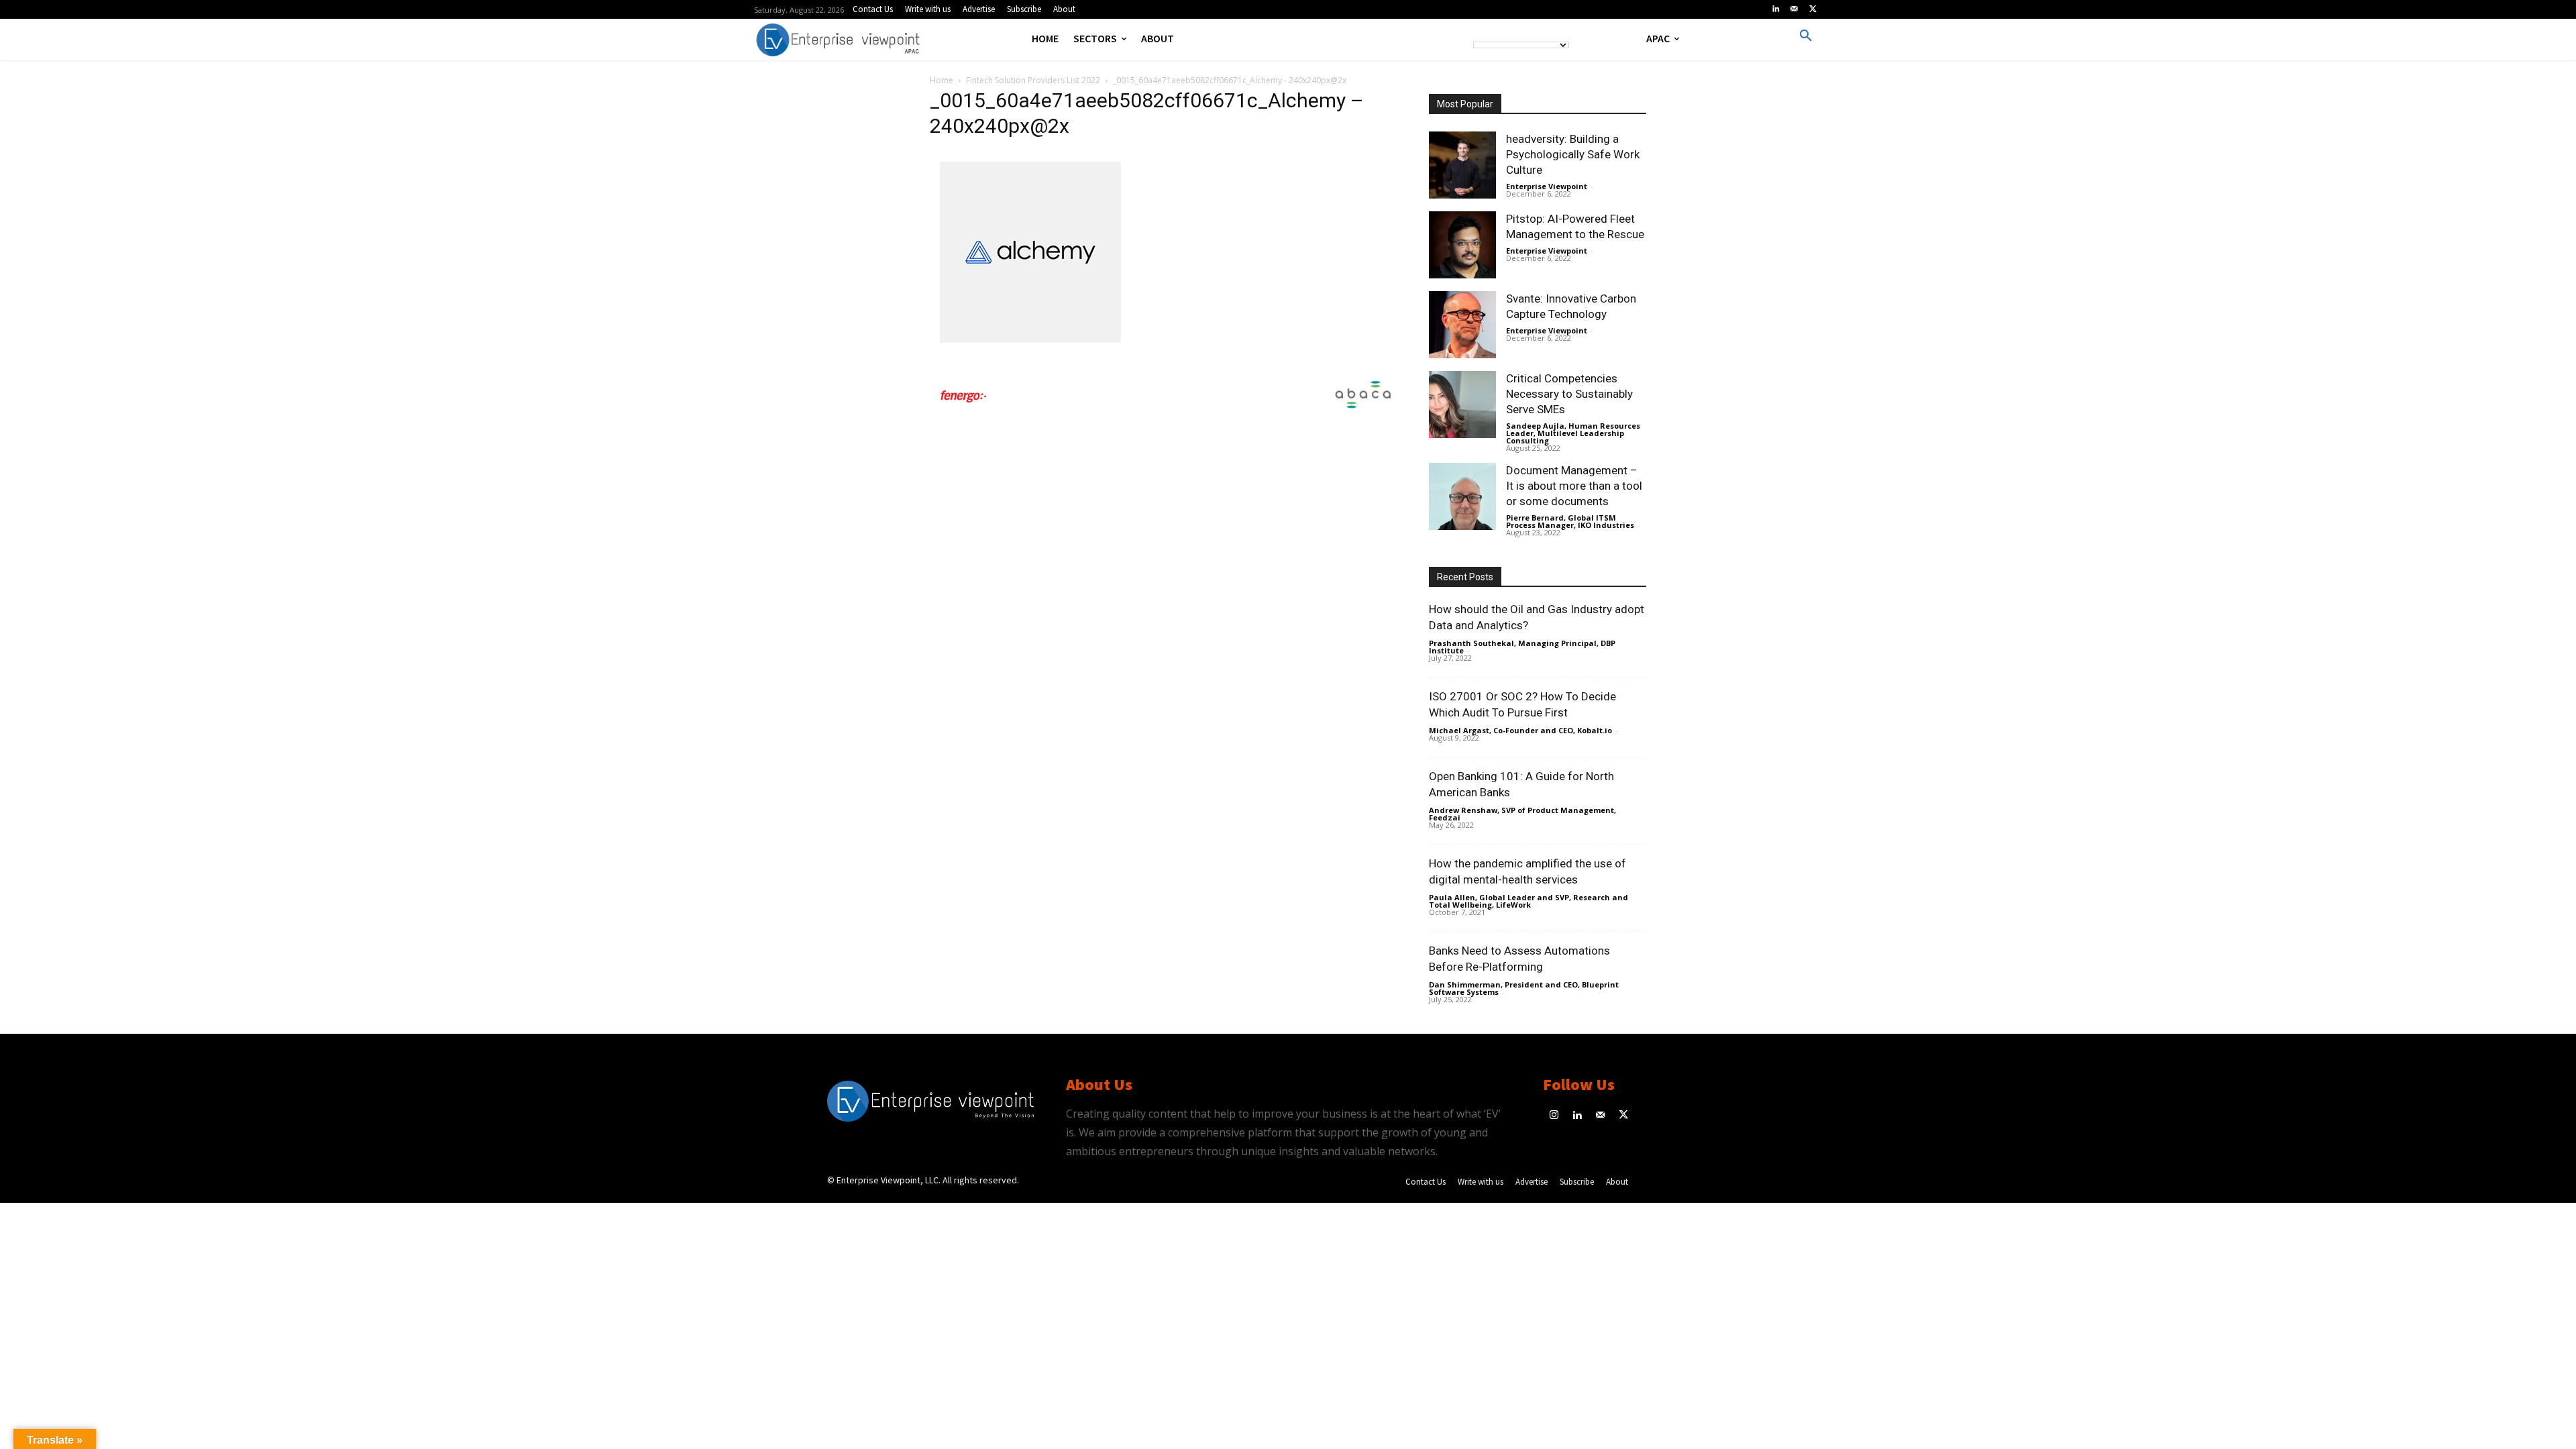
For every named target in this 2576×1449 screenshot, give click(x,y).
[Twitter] (1813, 9)
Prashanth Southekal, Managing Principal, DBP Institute (1522, 647)
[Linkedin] (1776, 9)
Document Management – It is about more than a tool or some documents (1574, 486)
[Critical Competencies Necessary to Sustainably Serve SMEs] (1462, 405)
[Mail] (1794, 9)
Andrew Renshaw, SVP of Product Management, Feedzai (1522, 814)
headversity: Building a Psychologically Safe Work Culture (1573, 154)
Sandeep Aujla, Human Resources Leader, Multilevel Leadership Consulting (1573, 433)
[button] (1806, 36)
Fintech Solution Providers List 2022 (1033, 80)
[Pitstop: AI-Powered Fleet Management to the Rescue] (1462, 245)
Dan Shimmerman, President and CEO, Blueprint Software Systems (1524, 988)
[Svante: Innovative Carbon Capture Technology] (1462, 325)
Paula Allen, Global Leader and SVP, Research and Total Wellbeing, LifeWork (1528, 901)
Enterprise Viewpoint (1547, 186)
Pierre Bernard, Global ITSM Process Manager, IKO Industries (1570, 521)
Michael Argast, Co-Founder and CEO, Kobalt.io (1520, 730)
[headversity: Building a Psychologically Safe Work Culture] (1462, 165)
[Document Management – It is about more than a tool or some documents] (1462, 496)
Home (942, 80)
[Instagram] (1555, 1116)
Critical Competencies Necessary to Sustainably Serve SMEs (1569, 394)
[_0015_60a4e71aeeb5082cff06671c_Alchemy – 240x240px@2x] (1030, 349)
